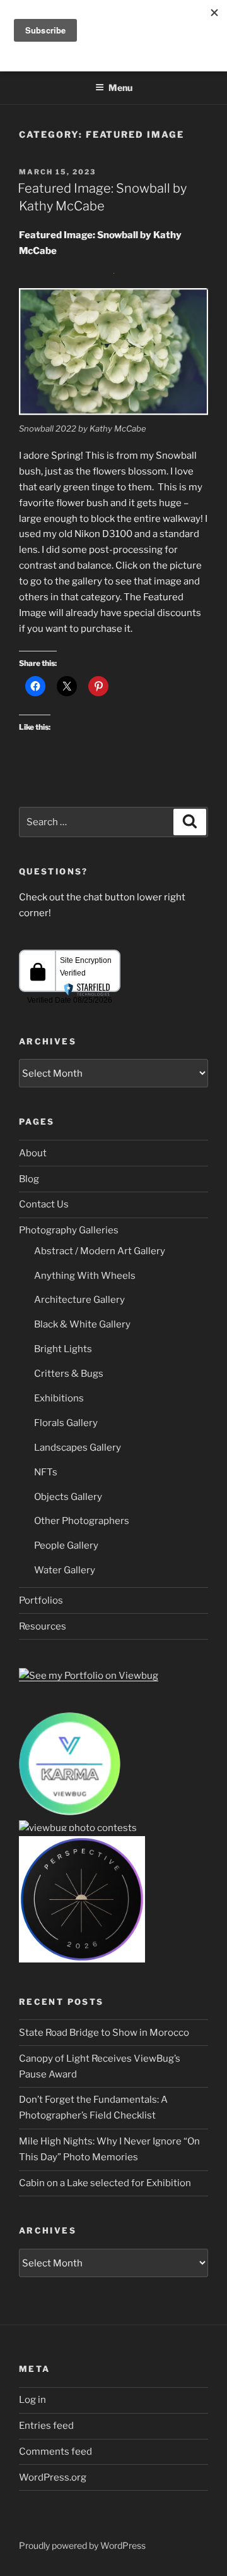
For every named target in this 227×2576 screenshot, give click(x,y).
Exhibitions (59, 1398)
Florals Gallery (66, 1423)
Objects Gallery (68, 1497)
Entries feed (46, 2426)
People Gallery (66, 1545)
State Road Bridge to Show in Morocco (104, 2033)
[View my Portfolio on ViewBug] (89, 1676)
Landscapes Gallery (78, 1448)
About (33, 1153)
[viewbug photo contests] (70, 1812)
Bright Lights (63, 1349)
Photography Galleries (69, 1230)
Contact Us (44, 1204)
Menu (120, 88)
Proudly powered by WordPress (82, 2545)
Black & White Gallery (82, 1324)
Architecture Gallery (79, 1300)
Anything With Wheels (85, 1276)
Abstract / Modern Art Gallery (100, 1251)
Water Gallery (65, 1570)
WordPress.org (53, 2477)
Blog (29, 1179)
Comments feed (55, 2452)
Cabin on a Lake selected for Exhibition (105, 2183)
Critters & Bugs (69, 1374)
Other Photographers (82, 1521)
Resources (43, 1626)
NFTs (46, 1472)
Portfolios (41, 1600)
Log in (32, 2400)
